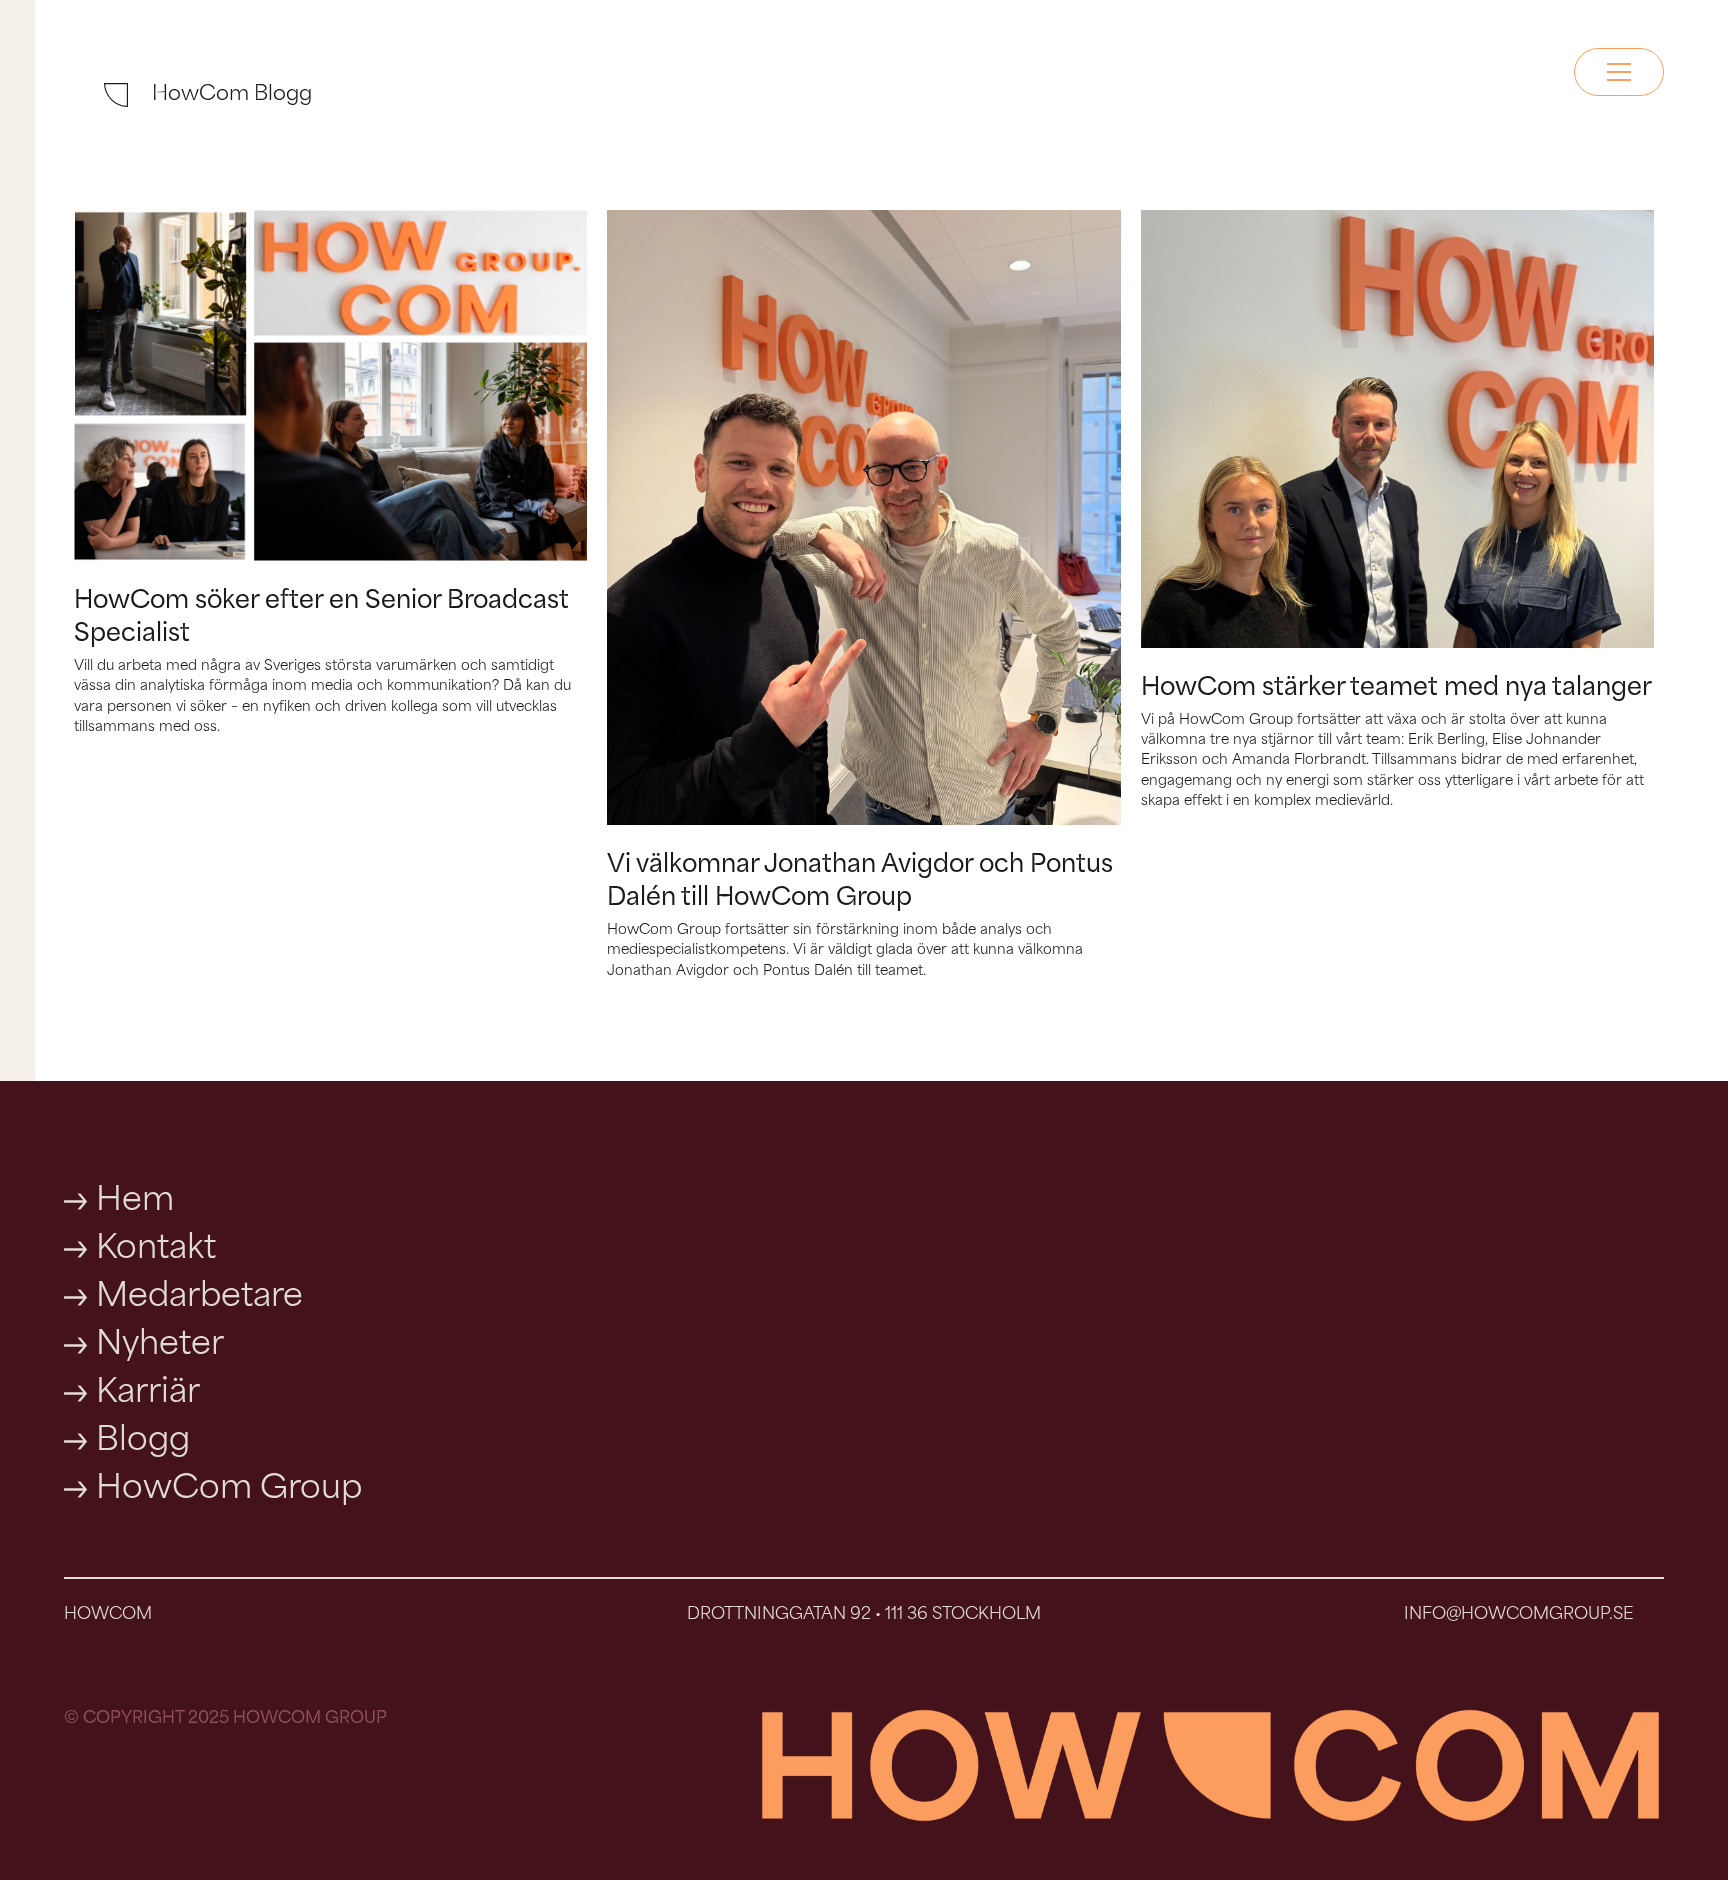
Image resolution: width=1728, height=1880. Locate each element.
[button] (1619, 72)
